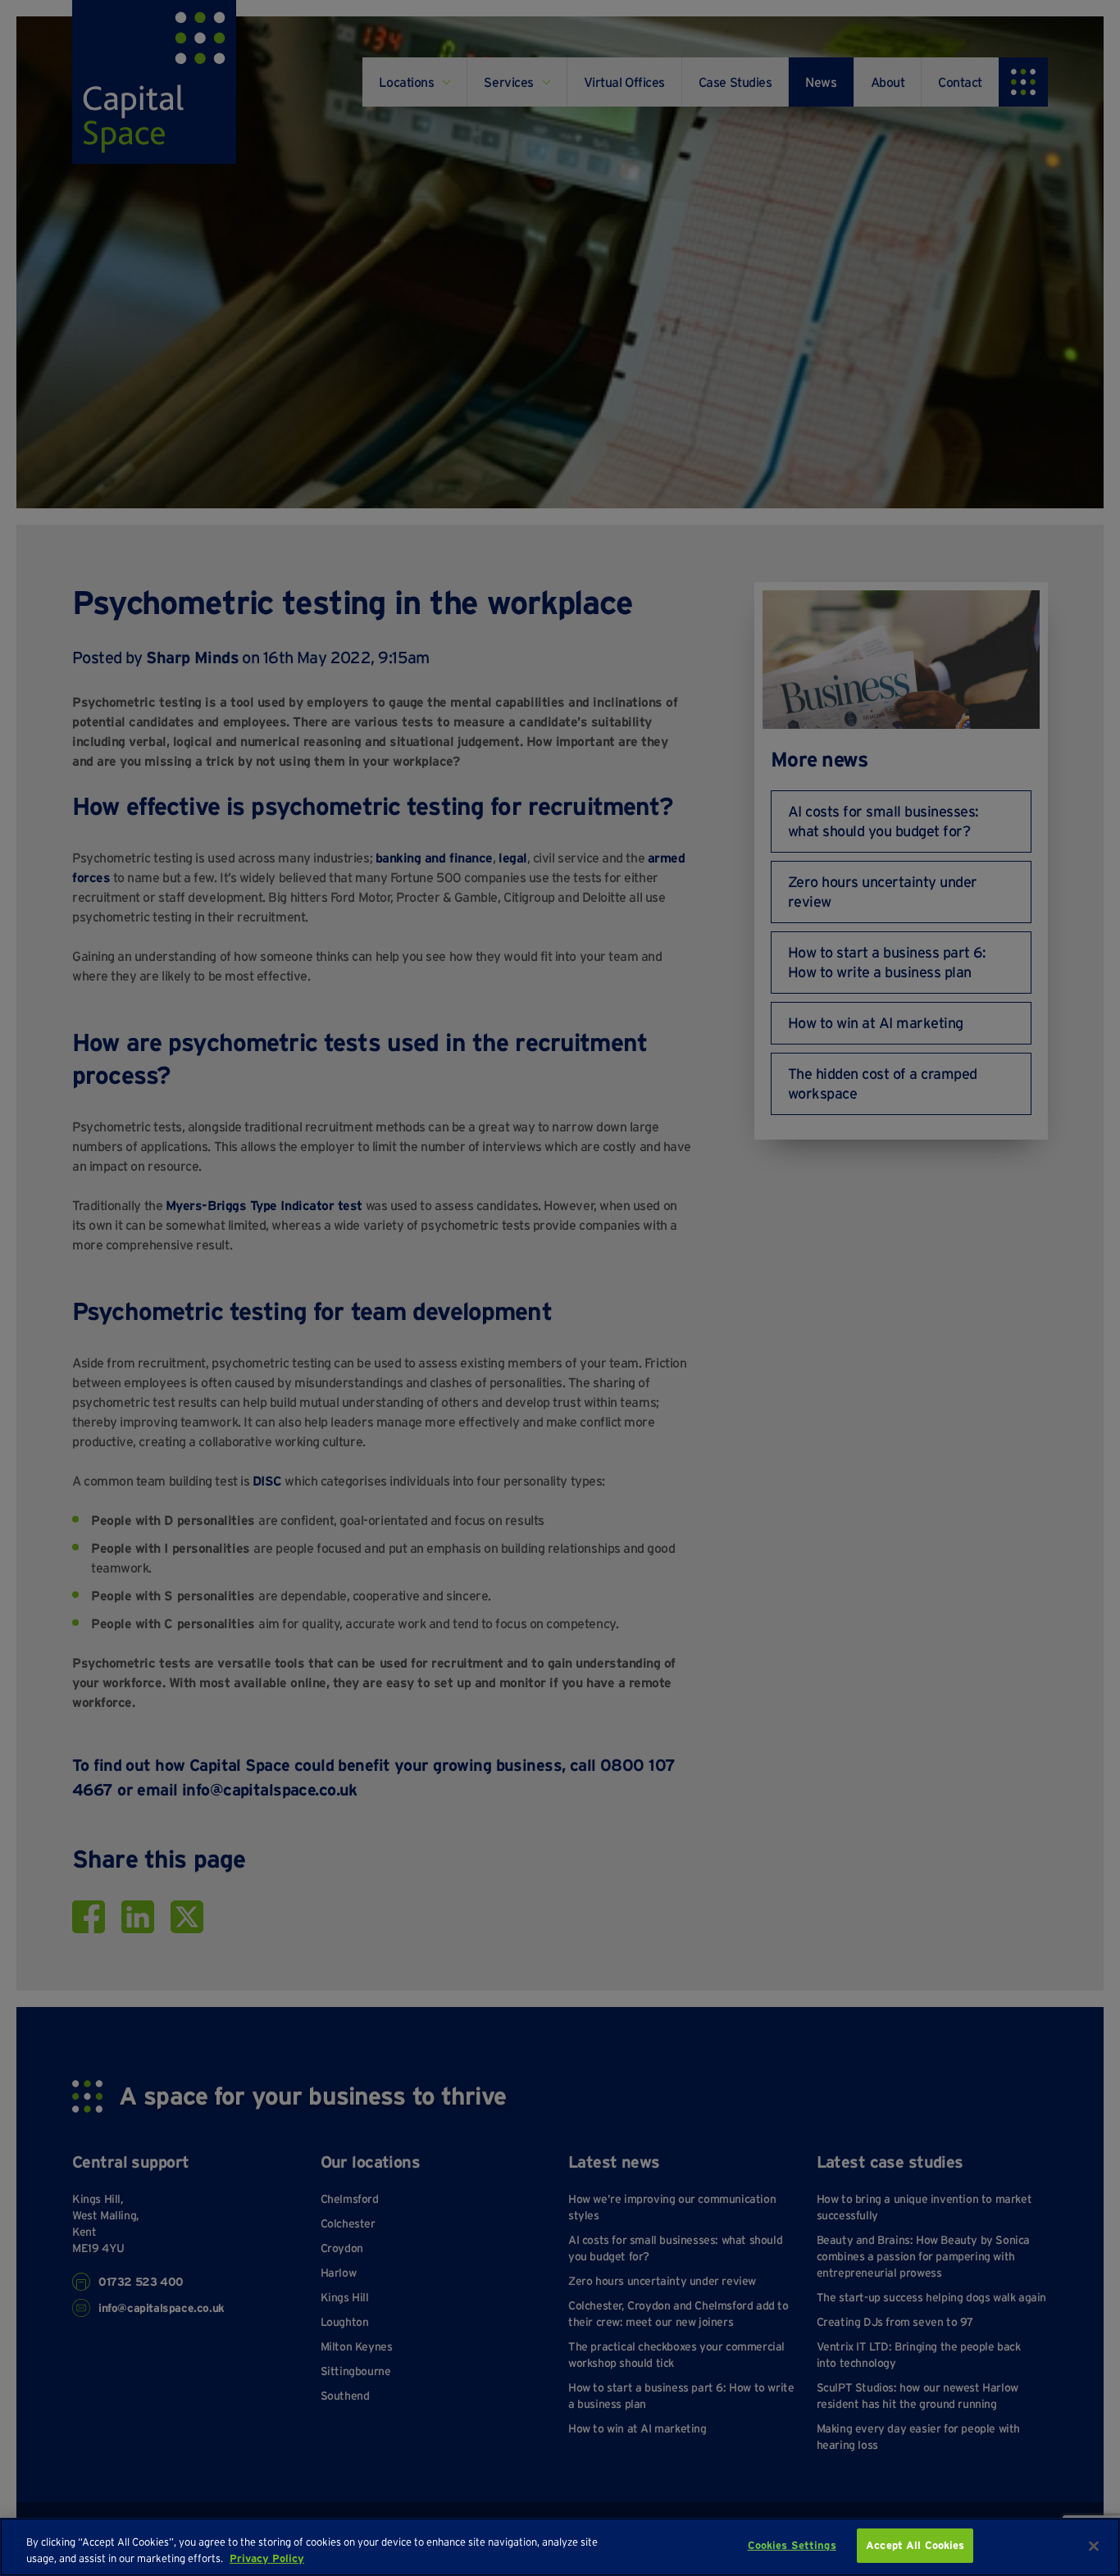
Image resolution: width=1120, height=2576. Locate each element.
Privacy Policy (267, 2558)
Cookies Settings (792, 2545)
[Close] (1094, 2546)
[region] (560, 2547)
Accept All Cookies (915, 2545)
